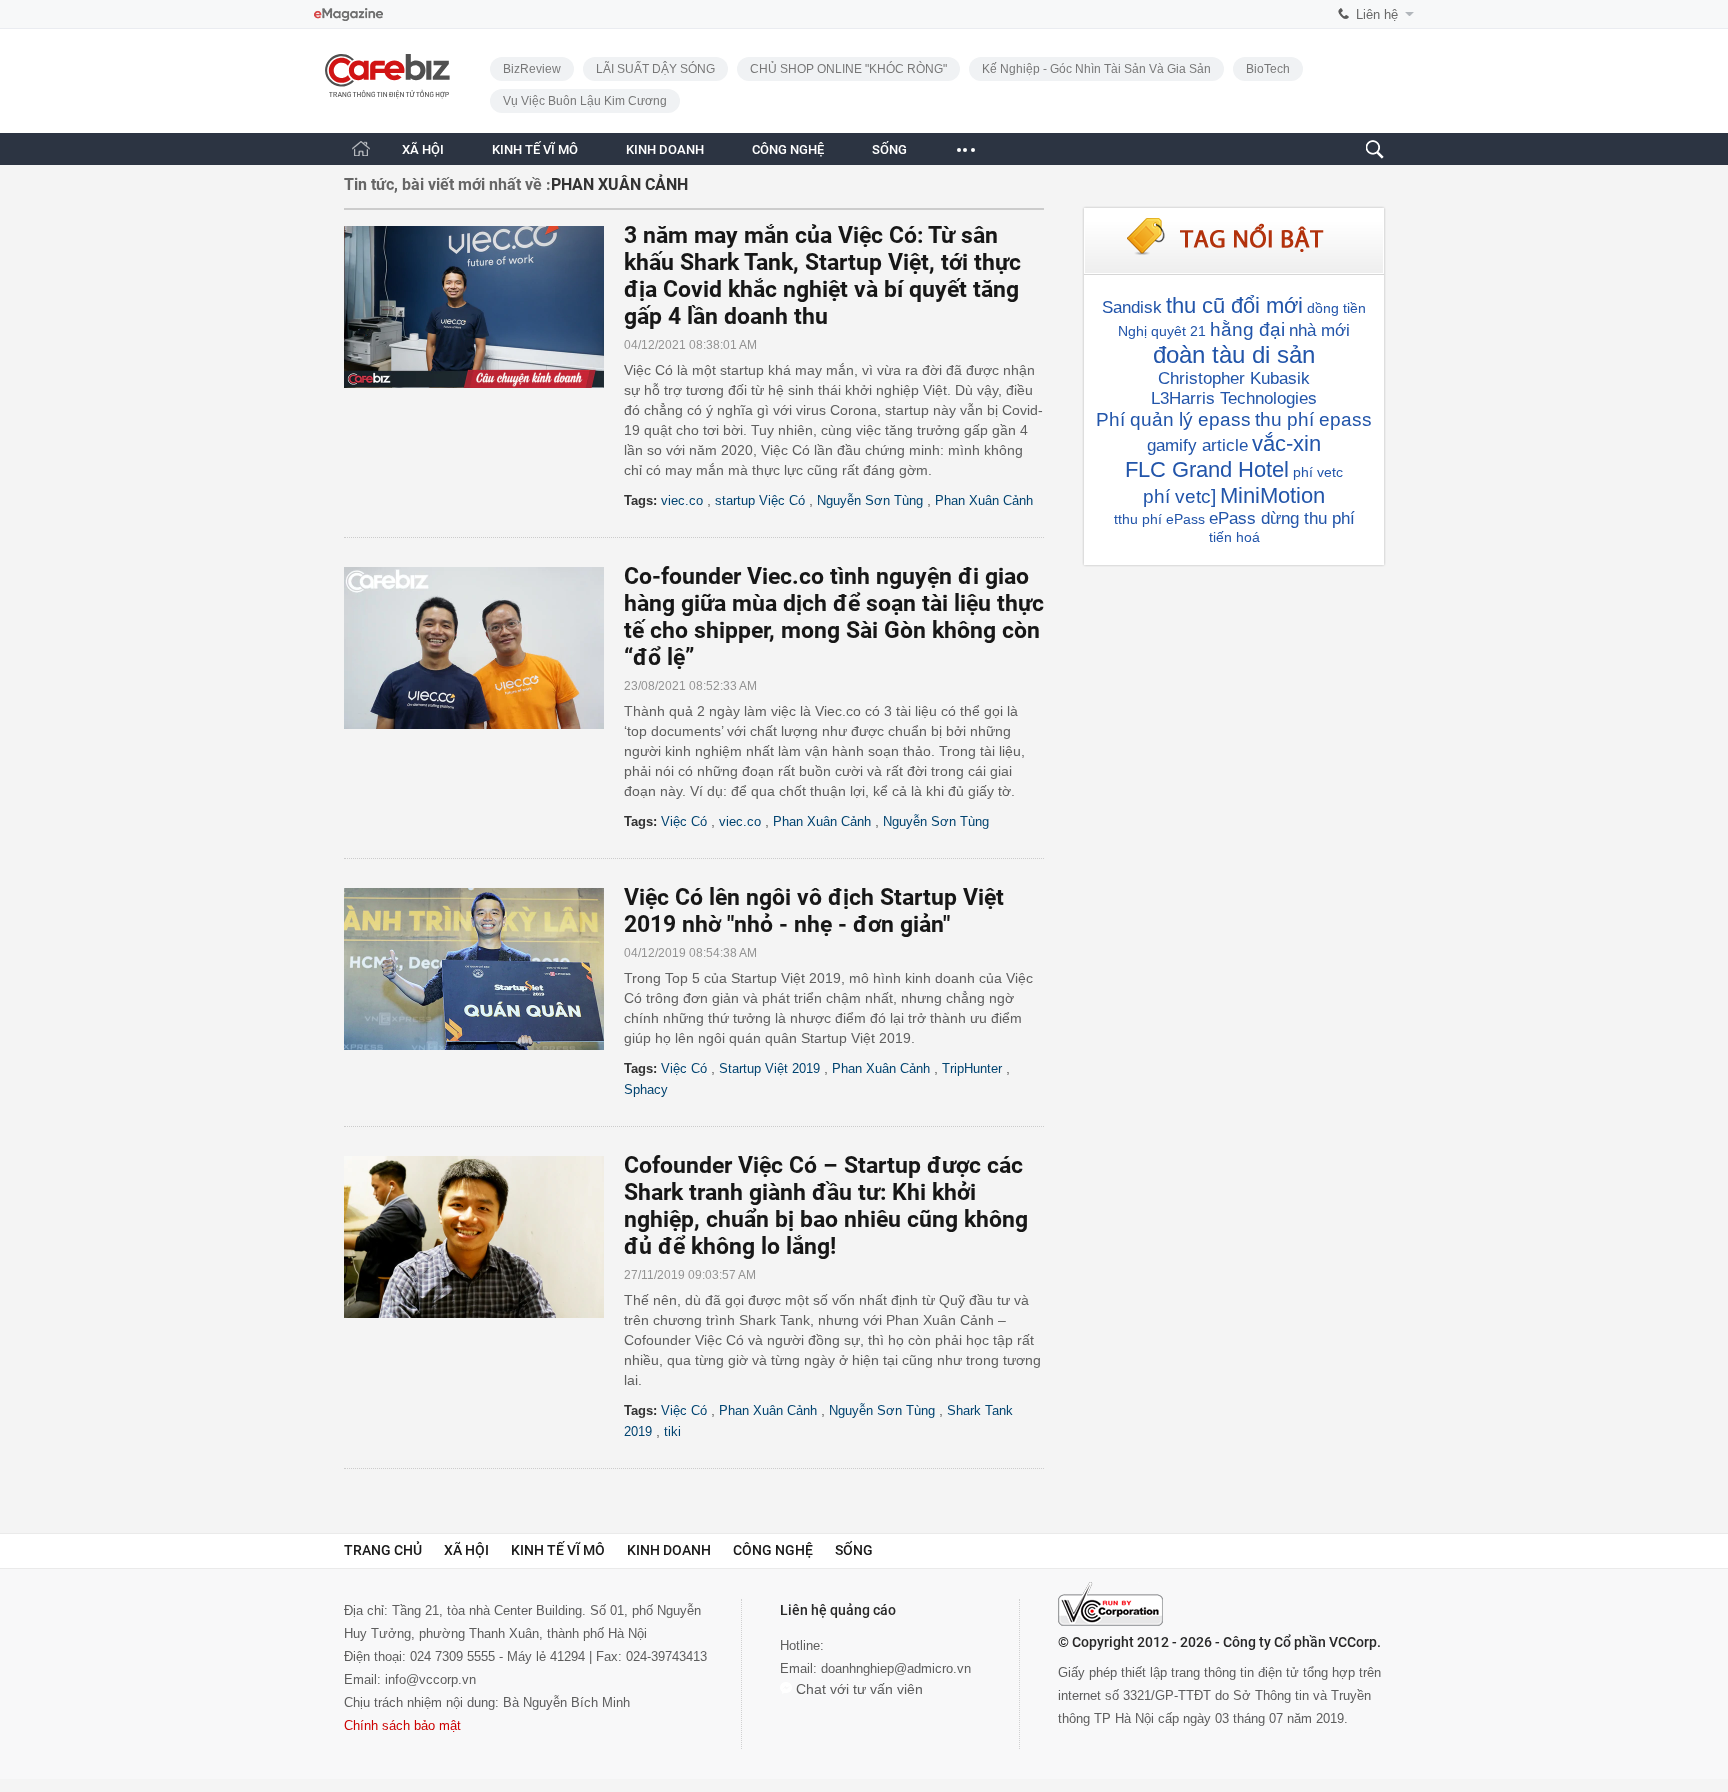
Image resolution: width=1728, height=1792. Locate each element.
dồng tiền (1336, 308)
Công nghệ (773, 1550)
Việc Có (684, 821)
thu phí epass (1313, 419)
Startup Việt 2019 (769, 1068)
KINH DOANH (665, 149)
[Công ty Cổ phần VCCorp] (1110, 1604)
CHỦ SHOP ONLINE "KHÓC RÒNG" (848, 69)
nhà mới (1319, 330)
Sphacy (646, 1089)
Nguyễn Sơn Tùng (870, 500)
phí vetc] (1179, 496)
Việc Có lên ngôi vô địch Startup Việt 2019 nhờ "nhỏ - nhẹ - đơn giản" (814, 911)
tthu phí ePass (1159, 519)
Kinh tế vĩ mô (558, 1550)
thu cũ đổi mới (1234, 305)
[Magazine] (348, 14)
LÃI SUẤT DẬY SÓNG (655, 69)
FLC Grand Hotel (1207, 469)
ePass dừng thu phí (1282, 518)
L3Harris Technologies (1234, 398)
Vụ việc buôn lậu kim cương (585, 101)
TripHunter (972, 1068)
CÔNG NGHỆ (788, 149)
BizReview (532, 69)
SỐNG (889, 149)
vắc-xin (1286, 443)
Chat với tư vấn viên (857, 1689)
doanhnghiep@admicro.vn (896, 1668)
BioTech (1268, 69)
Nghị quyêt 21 (1162, 331)
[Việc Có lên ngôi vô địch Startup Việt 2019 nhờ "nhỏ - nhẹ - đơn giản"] (484, 969)
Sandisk (1132, 307)
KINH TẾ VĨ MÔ (535, 149)
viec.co (682, 500)
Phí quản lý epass (1173, 419)
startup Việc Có (760, 500)
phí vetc (1318, 472)
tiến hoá (1234, 537)
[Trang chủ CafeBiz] (361, 148)
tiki (672, 1431)
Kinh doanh (669, 1550)
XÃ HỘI (423, 149)
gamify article (1197, 445)
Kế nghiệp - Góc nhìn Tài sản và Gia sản (1096, 69)
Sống (854, 1550)
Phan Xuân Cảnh (984, 500)
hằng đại (1247, 329)
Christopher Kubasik (1234, 378)
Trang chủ (383, 1550)
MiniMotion (1272, 495)
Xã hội (466, 1550)
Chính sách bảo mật (402, 1725)
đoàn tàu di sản (1234, 354)
